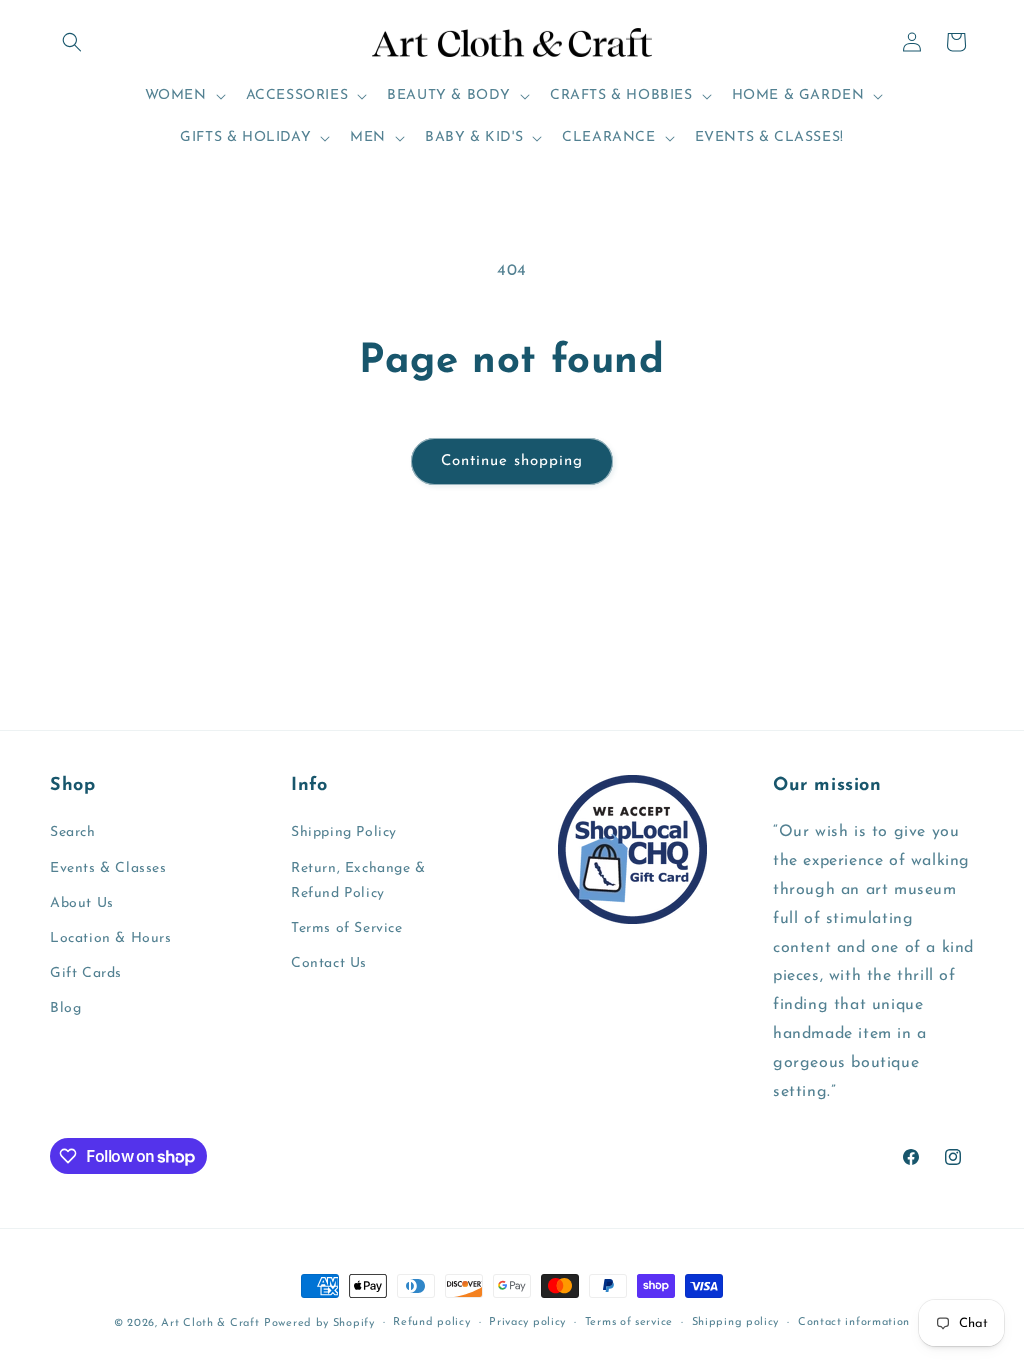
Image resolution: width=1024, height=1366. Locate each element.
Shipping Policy (344, 832)
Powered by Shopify (319, 1323)
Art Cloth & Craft (210, 1323)
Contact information (854, 1322)
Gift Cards (86, 973)
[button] (72, 42)
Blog (65, 1008)
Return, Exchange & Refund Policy (358, 881)
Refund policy (431, 1322)
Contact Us (329, 963)
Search (73, 832)
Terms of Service (347, 928)
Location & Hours (111, 938)
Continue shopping (512, 461)
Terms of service (629, 1322)
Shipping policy (736, 1322)
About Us (82, 903)
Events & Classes (108, 868)
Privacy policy (527, 1322)
